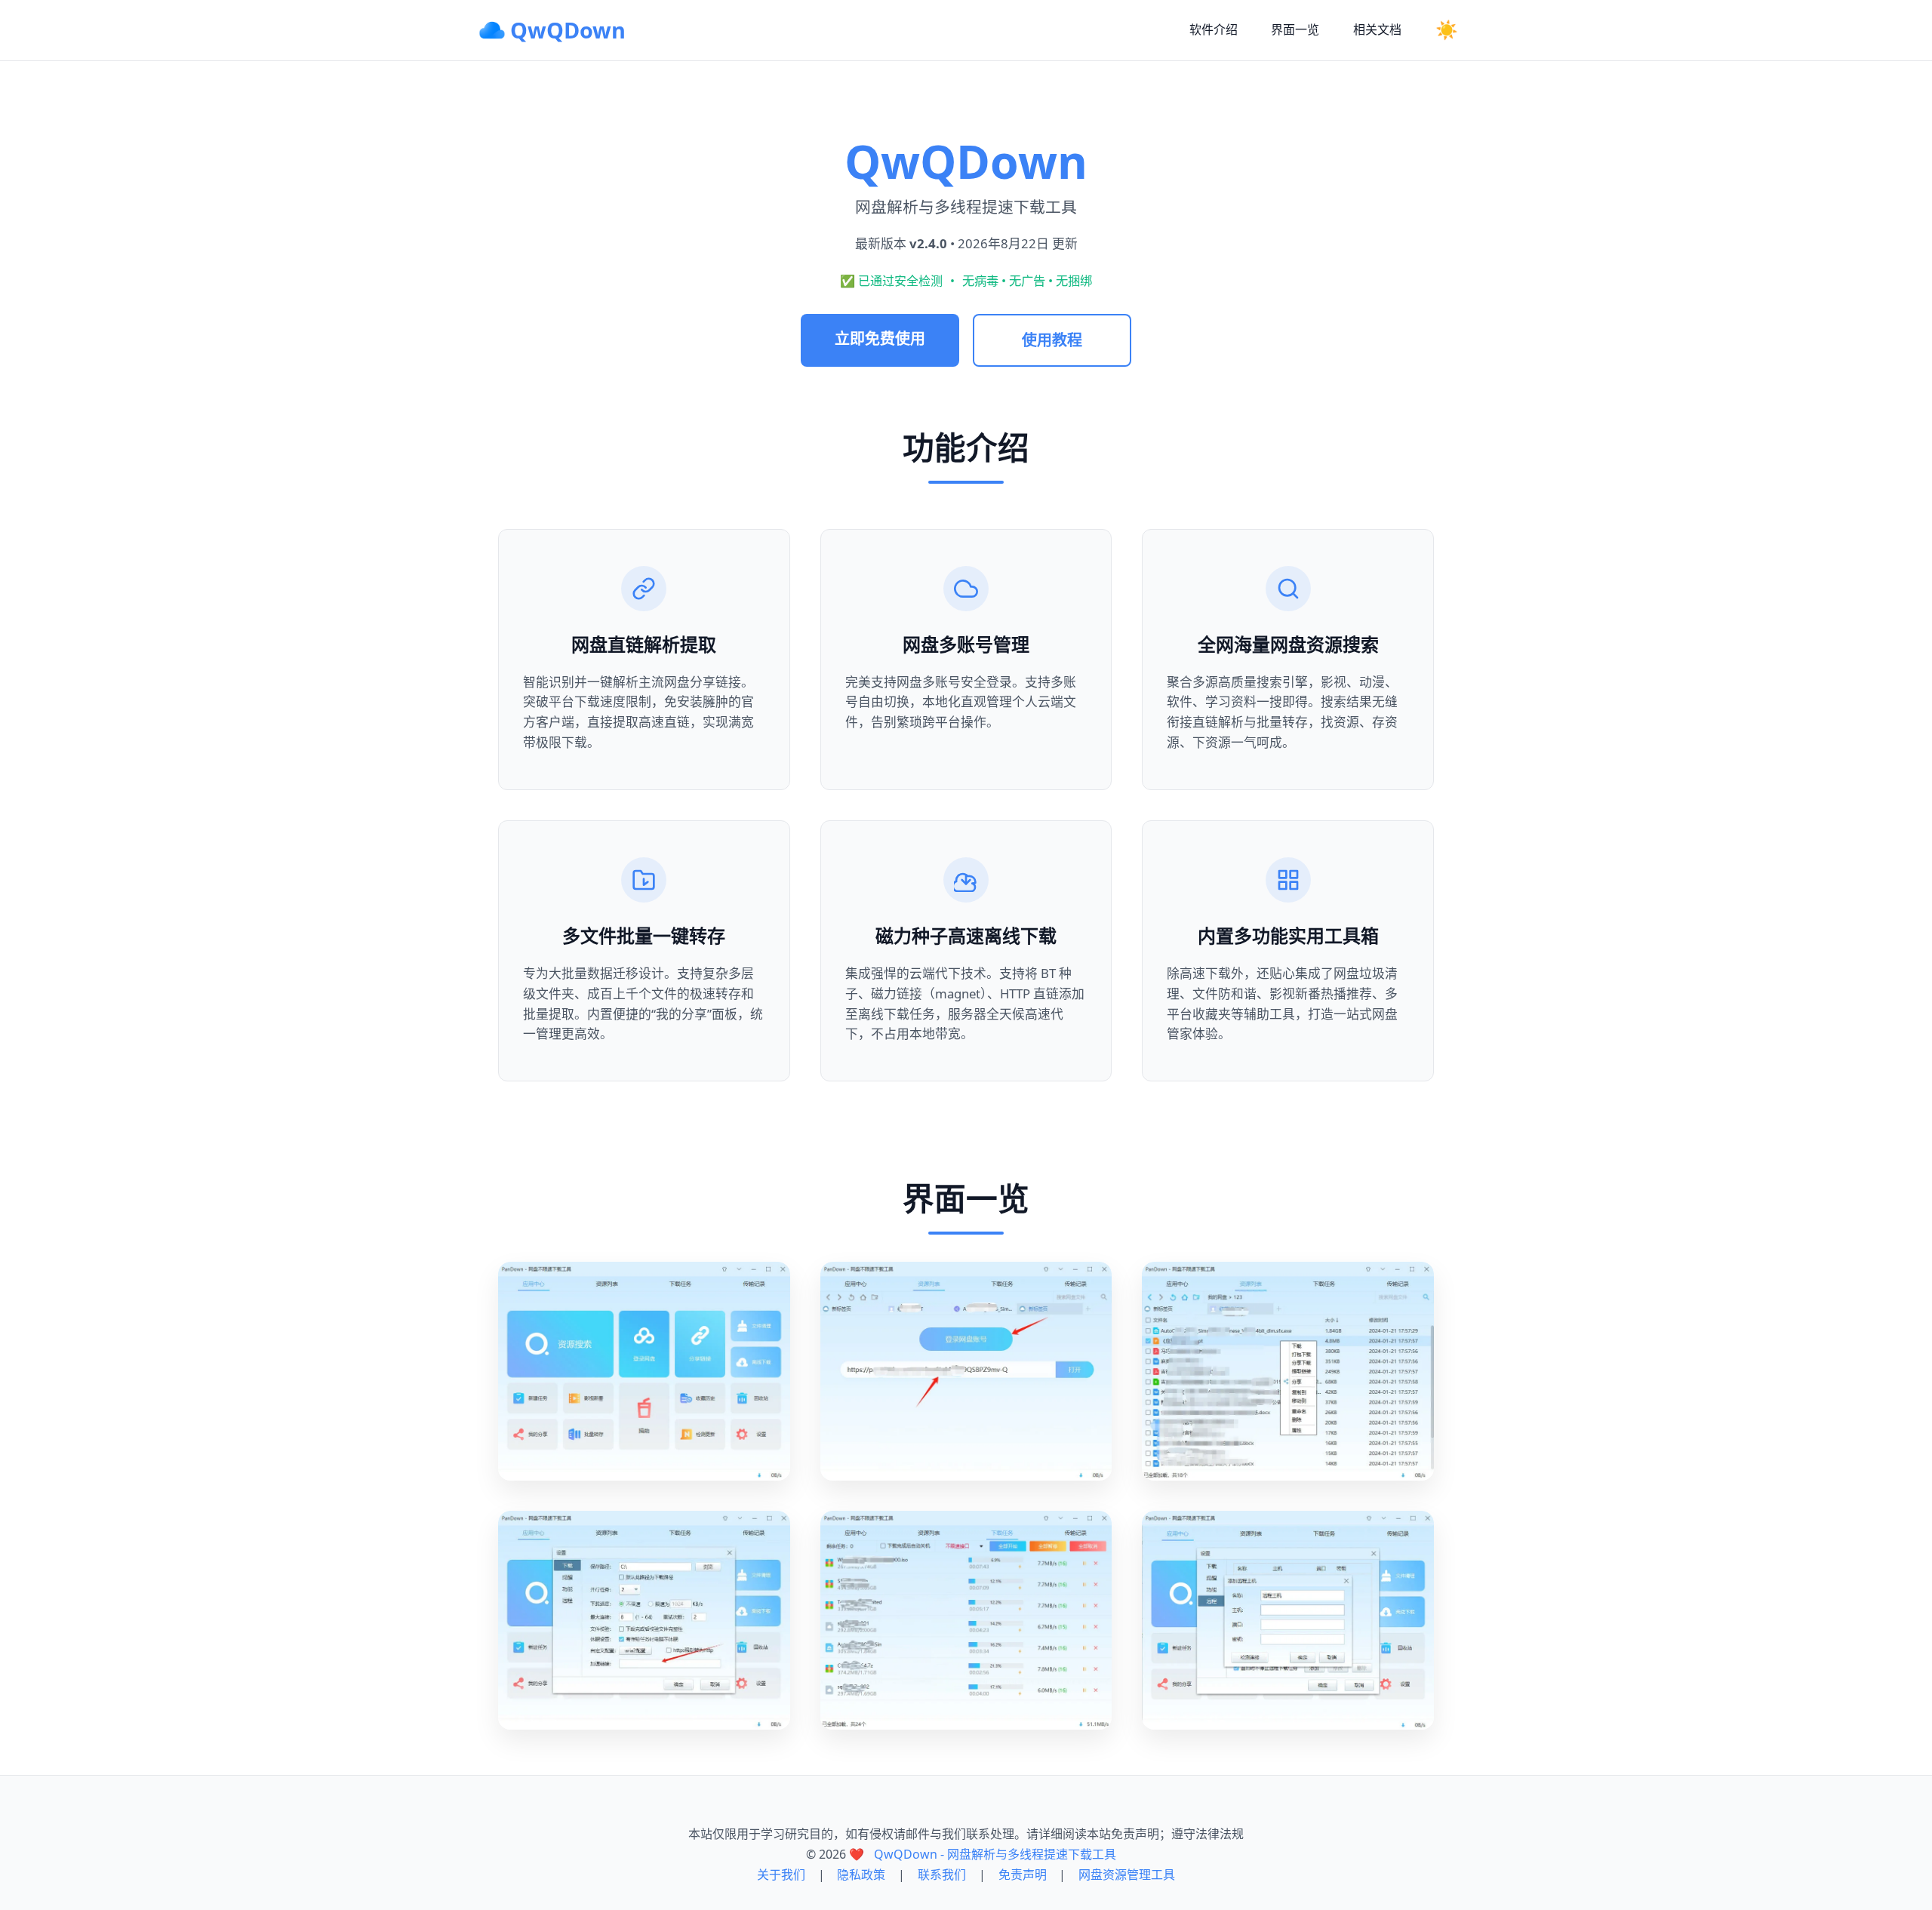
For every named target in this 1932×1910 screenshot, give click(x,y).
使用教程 (1052, 340)
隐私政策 (861, 1875)
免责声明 (1023, 1875)
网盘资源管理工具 (1127, 1875)
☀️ (1447, 30)
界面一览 (1295, 29)
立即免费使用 (880, 338)
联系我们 (942, 1875)
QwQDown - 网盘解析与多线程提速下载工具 (995, 1854)
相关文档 (1377, 29)
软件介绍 (1214, 29)
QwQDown (568, 30)
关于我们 (781, 1875)
